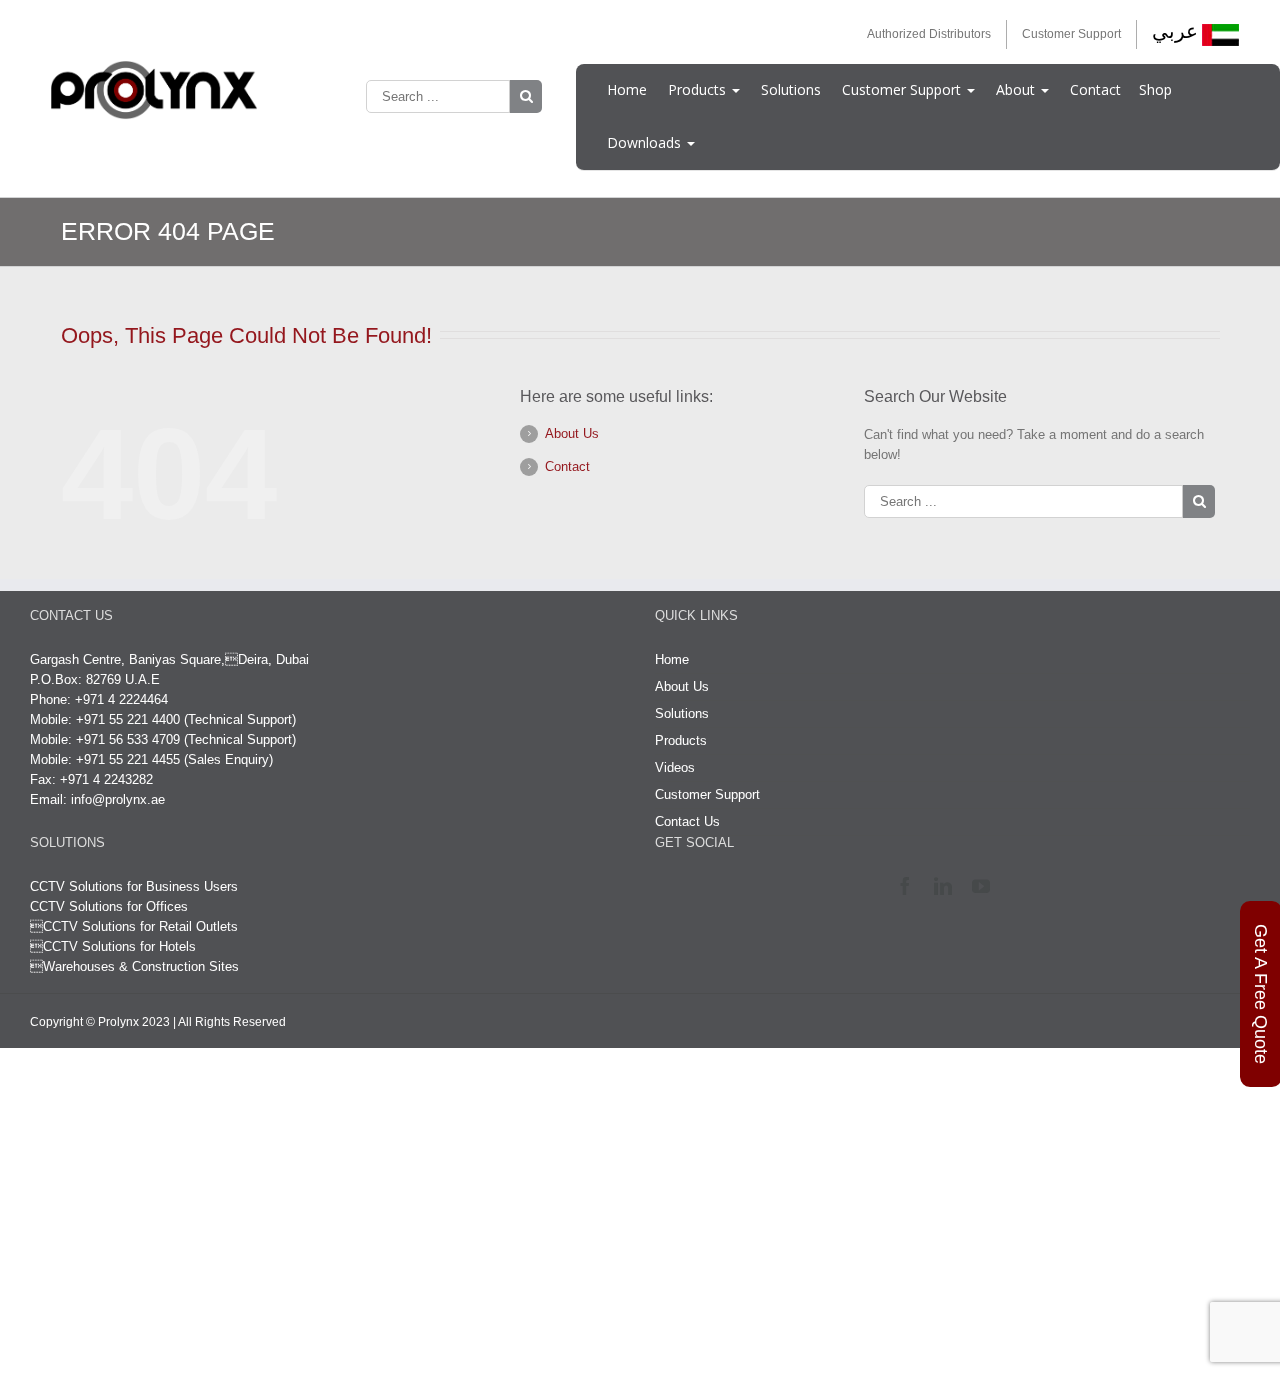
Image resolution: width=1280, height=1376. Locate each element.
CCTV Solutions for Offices (109, 906)
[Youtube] (985, 886)
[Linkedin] (947, 886)
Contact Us (687, 821)
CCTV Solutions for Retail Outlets (140, 926)
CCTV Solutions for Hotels (113, 946)
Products (699, 89)
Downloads (646, 142)
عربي (1175, 31)
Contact (1095, 89)
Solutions (791, 89)
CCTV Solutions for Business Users (134, 886)
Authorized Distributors (929, 34)
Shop (1155, 89)
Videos (675, 767)
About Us (572, 433)
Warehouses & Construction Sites (141, 966)
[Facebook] (909, 886)
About (1017, 89)
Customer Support (1071, 34)
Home (627, 89)
